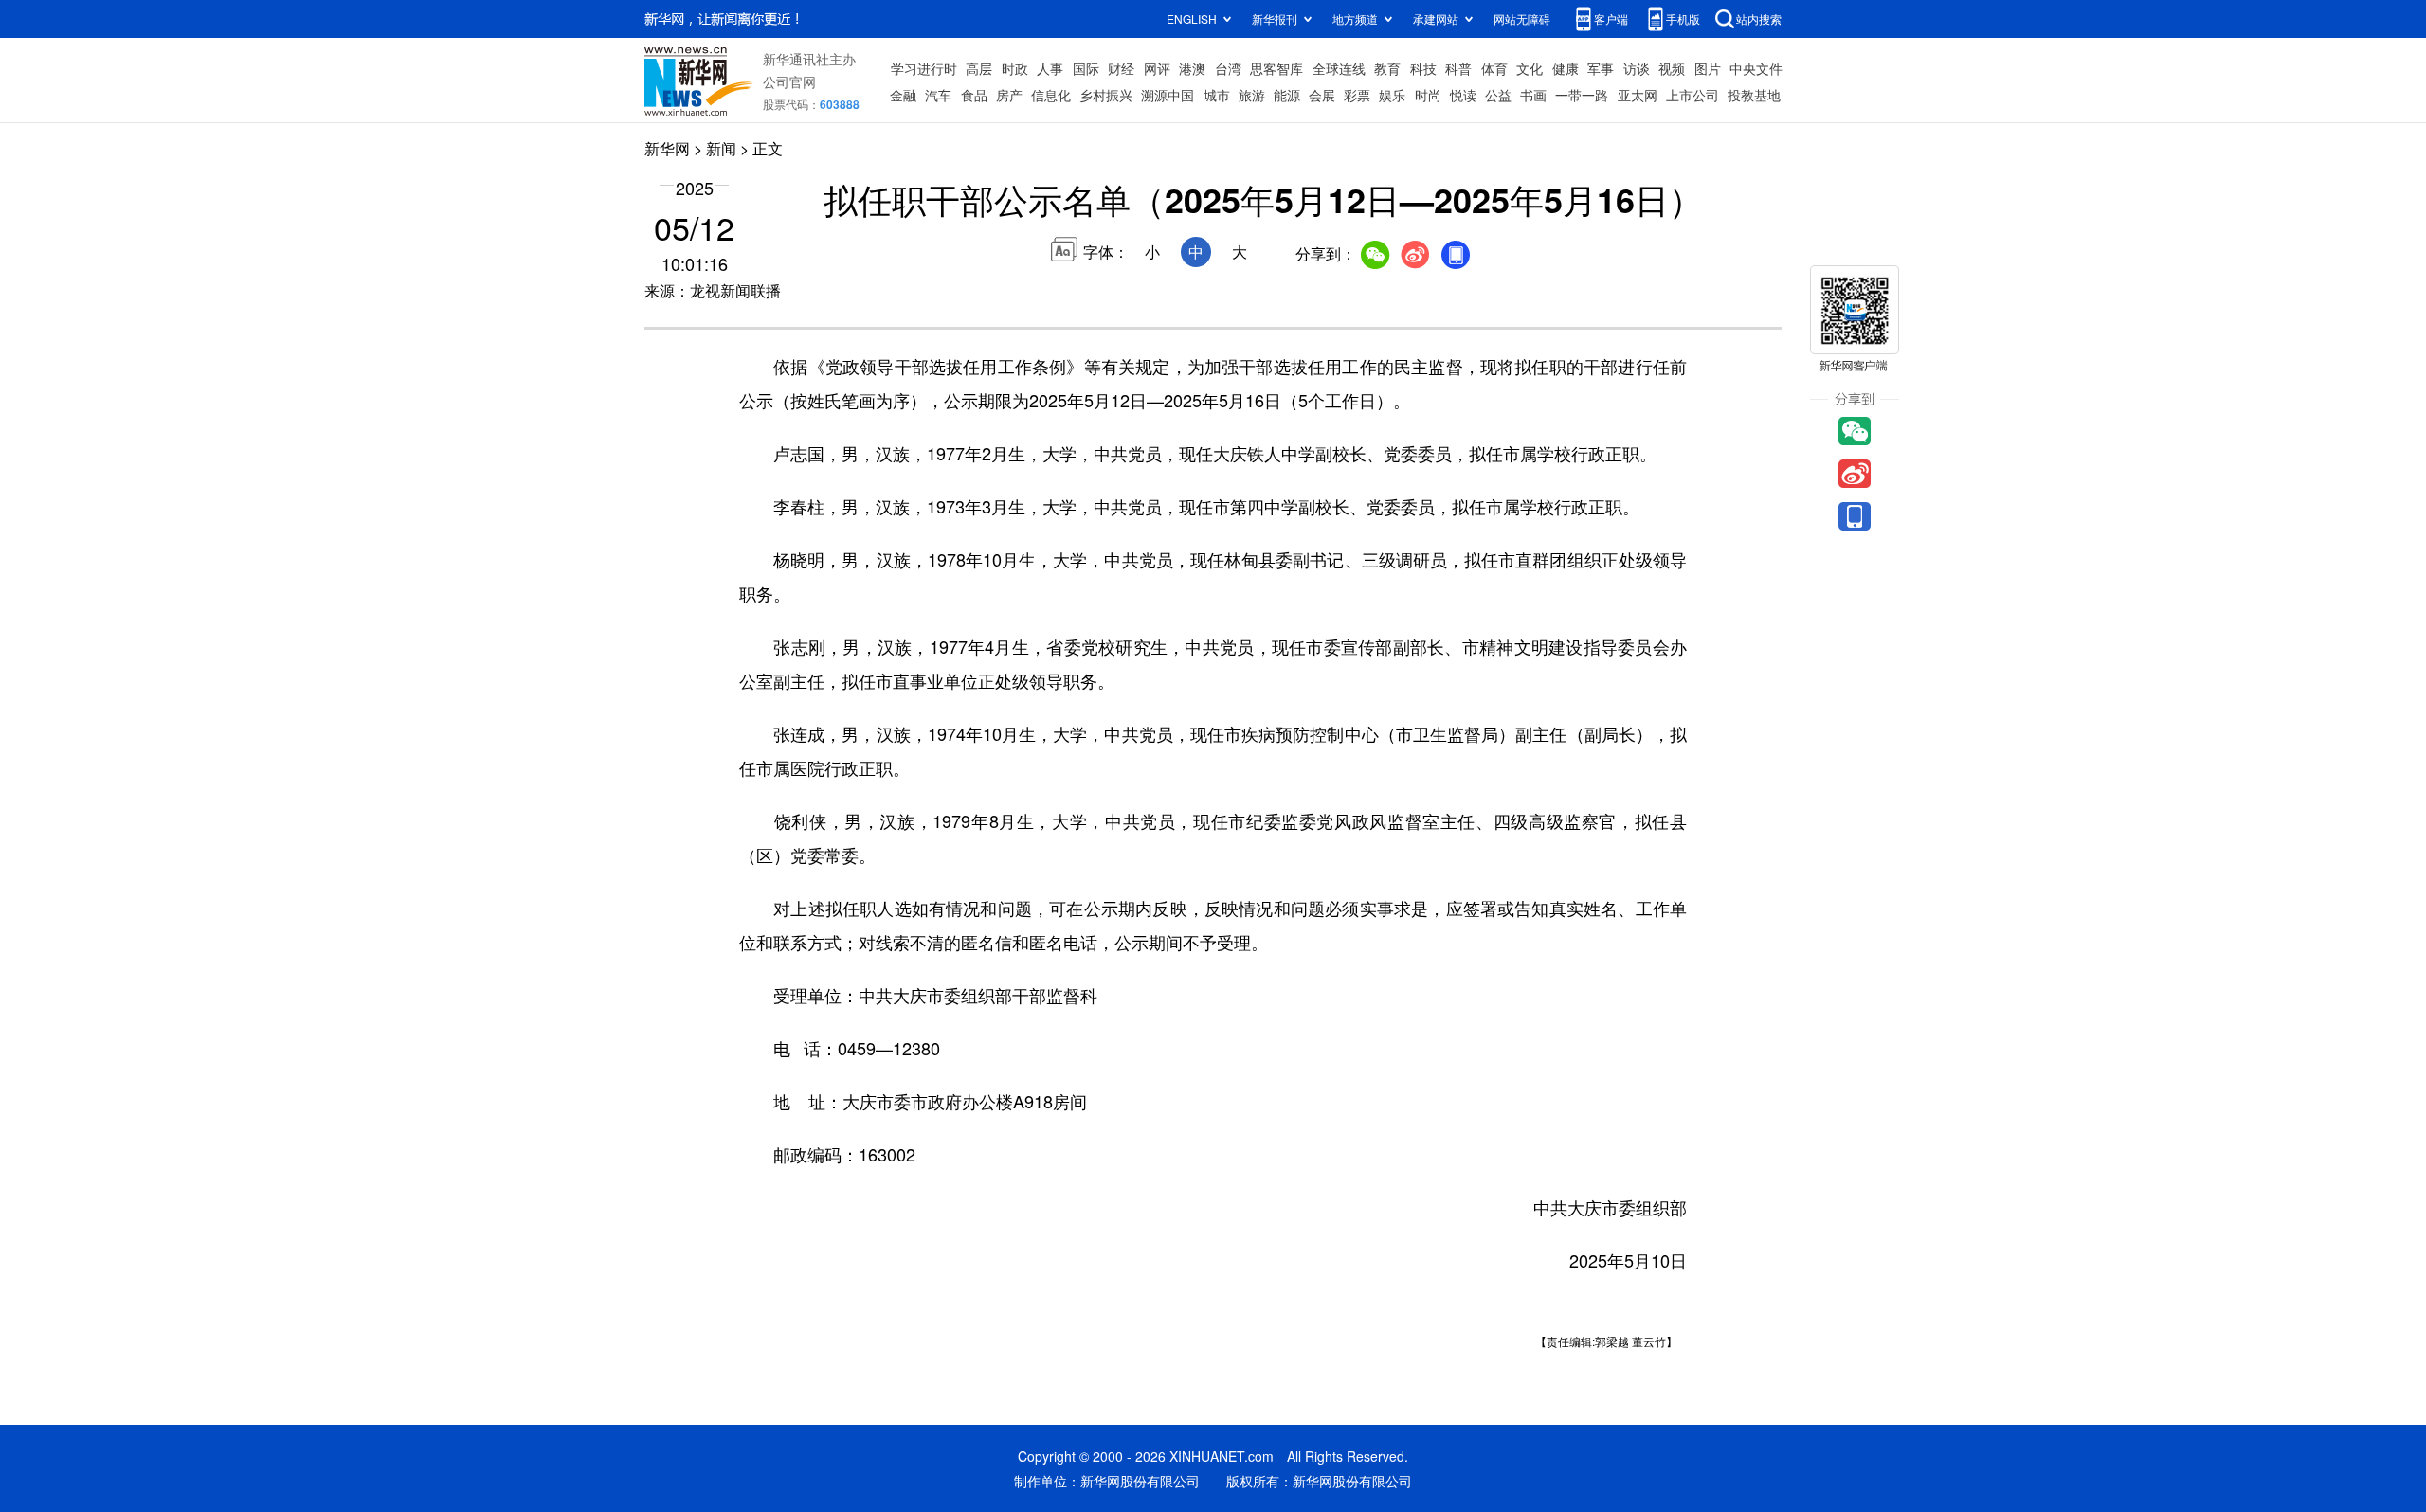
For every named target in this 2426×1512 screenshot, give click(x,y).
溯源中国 (1168, 95)
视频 (1672, 68)
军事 (1601, 68)
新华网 (667, 148)
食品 (974, 95)
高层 (979, 68)
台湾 (1228, 68)
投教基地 (1754, 95)
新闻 (721, 148)
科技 (1423, 68)
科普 (1458, 68)
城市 (1217, 95)
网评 (1157, 68)
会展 (1322, 95)
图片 (1708, 68)
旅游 (1252, 95)
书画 (1533, 95)
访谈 (1637, 68)
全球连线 (1339, 68)
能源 (1287, 95)
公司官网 (789, 81)
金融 (903, 95)
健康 (1566, 68)
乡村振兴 (1106, 95)
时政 (1015, 68)
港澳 (1192, 68)
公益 (1498, 95)
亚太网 (1638, 95)
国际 (1086, 68)
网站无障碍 (1522, 18)
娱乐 (1392, 95)
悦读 (1463, 95)
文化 (1530, 68)
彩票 (1357, 95)
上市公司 (1693, 95)
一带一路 (1582, 95)
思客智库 (1276, 68)
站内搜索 (1759, 18)
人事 (1050, 68)
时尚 (1428, 95)
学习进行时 (924, 68)
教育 (1387, 68)
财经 (1121, 68)
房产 (1009, 95)
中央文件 (1756, 68)
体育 (1494, 68)
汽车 (938, 95)
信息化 (1051, 95)
